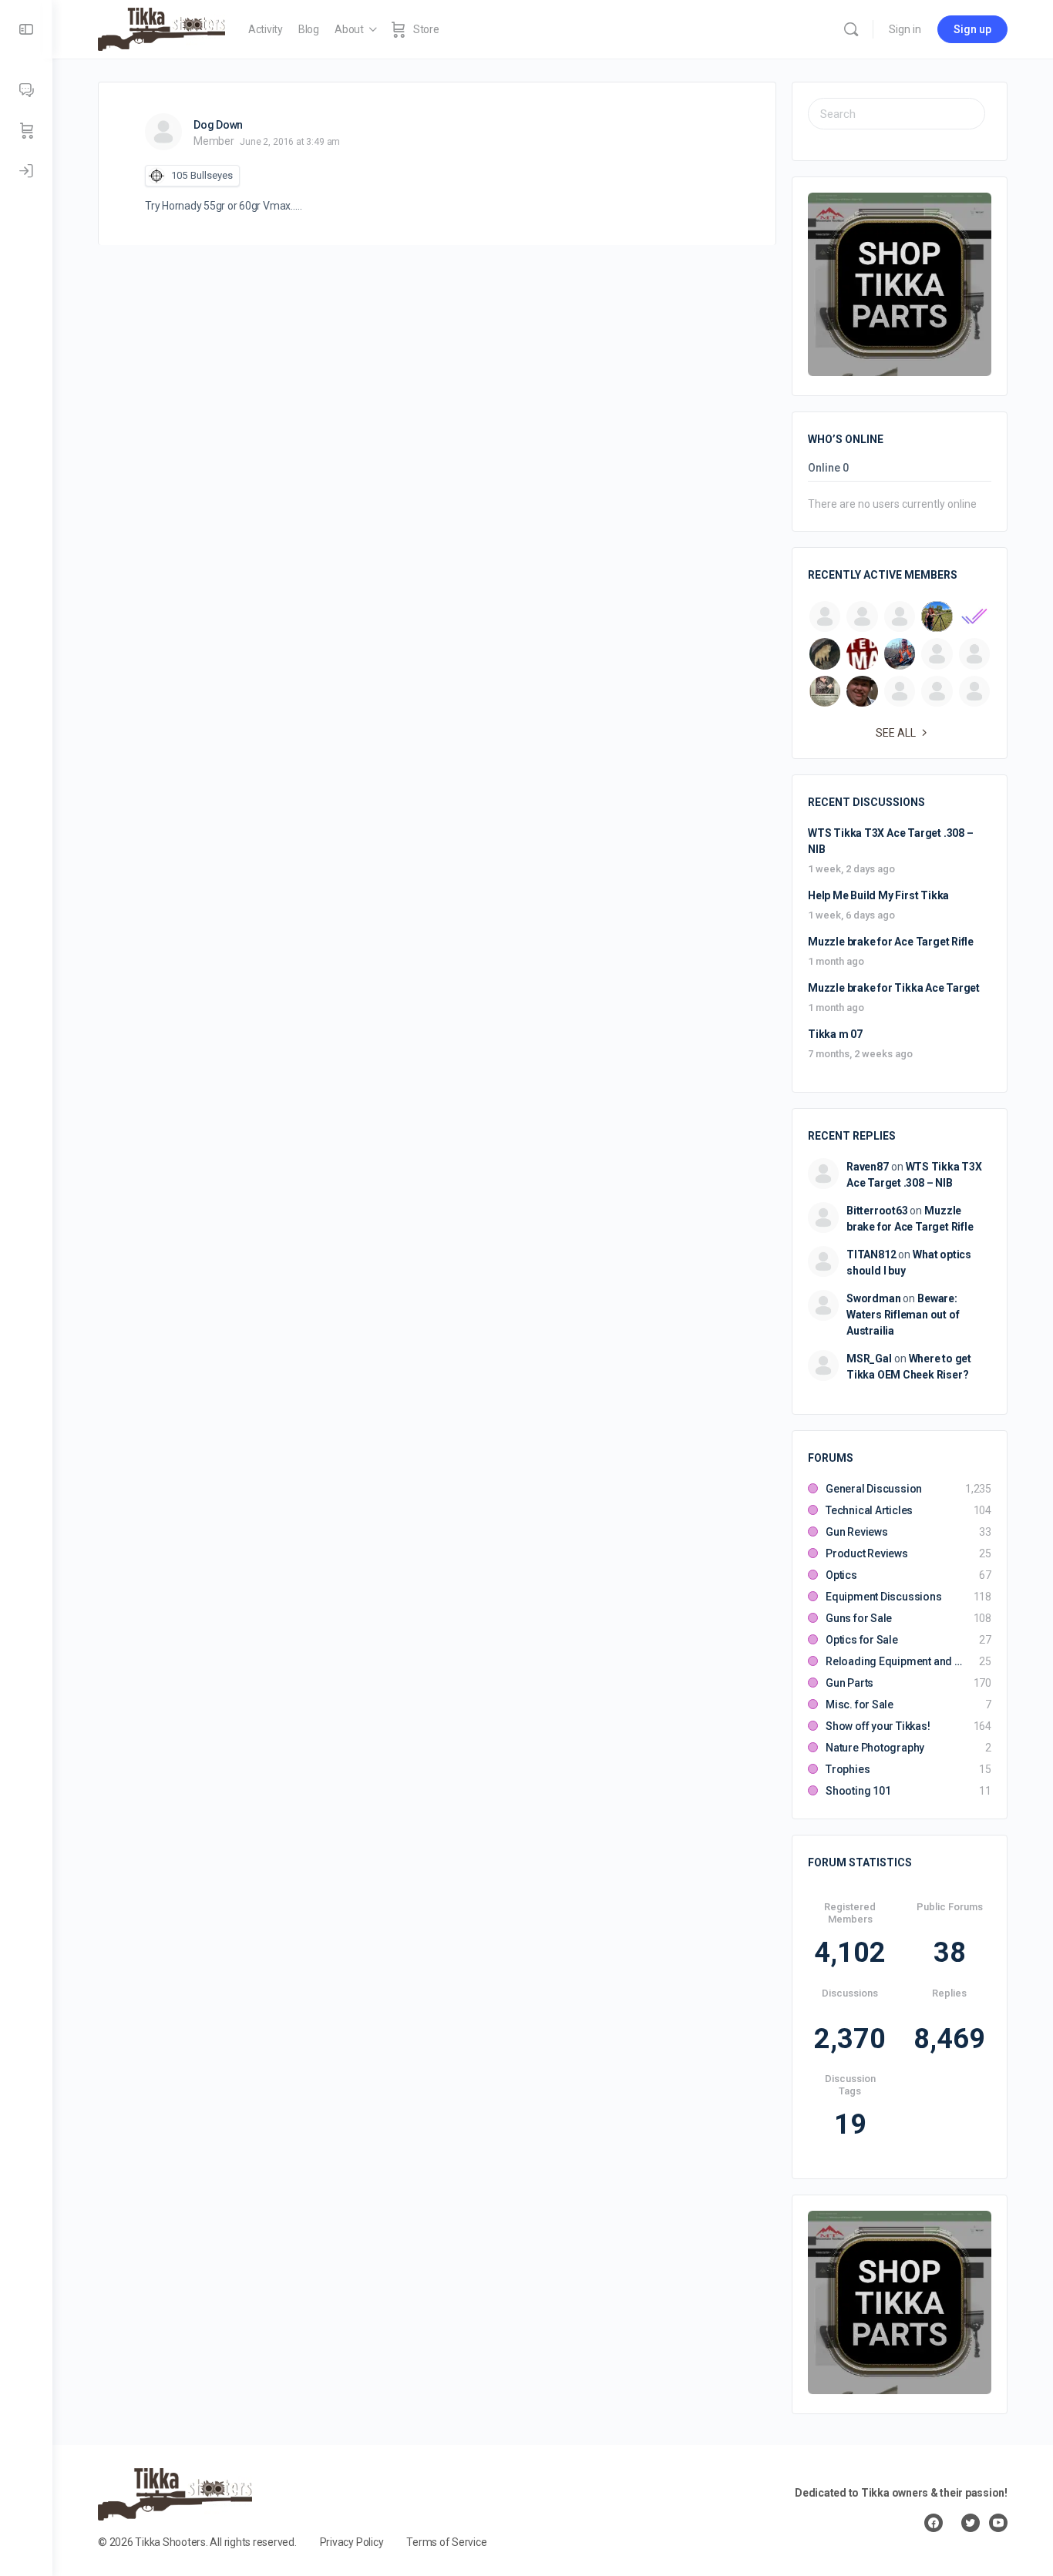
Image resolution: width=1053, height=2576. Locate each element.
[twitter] (971, 2523)
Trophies (848, 1769)
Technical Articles (869, 1510)
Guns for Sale (859, 1618)
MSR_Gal (869, 1359)
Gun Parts (849, 1683)
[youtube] (998, 2523)
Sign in (905, 29)
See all (896, 733)
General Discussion (874, 1489)
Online (828, 468)
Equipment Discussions (884, 1597)
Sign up (972, 29)
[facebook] (934, 2523)
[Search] (851, 29)
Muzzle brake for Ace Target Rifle (891, 942)
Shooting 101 (858, 1791)
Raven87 (868, 1167)
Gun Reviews (857, 1532)
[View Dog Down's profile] (163, 132)
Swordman (873, 1298)
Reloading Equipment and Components (895, 1661)
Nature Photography (875, 1748)
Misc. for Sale (860, 1704)
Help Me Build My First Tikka (878, 895)
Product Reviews (867, 1553)
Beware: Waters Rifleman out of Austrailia (903, 1315)
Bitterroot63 (877, 1211)
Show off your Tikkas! (878, 1726)
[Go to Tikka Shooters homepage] (161, 28)
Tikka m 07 (835, 1034)
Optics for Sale (862, 1640)
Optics (841, 1575)
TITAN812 (871, 1254)
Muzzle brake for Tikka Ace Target (894, 988)
